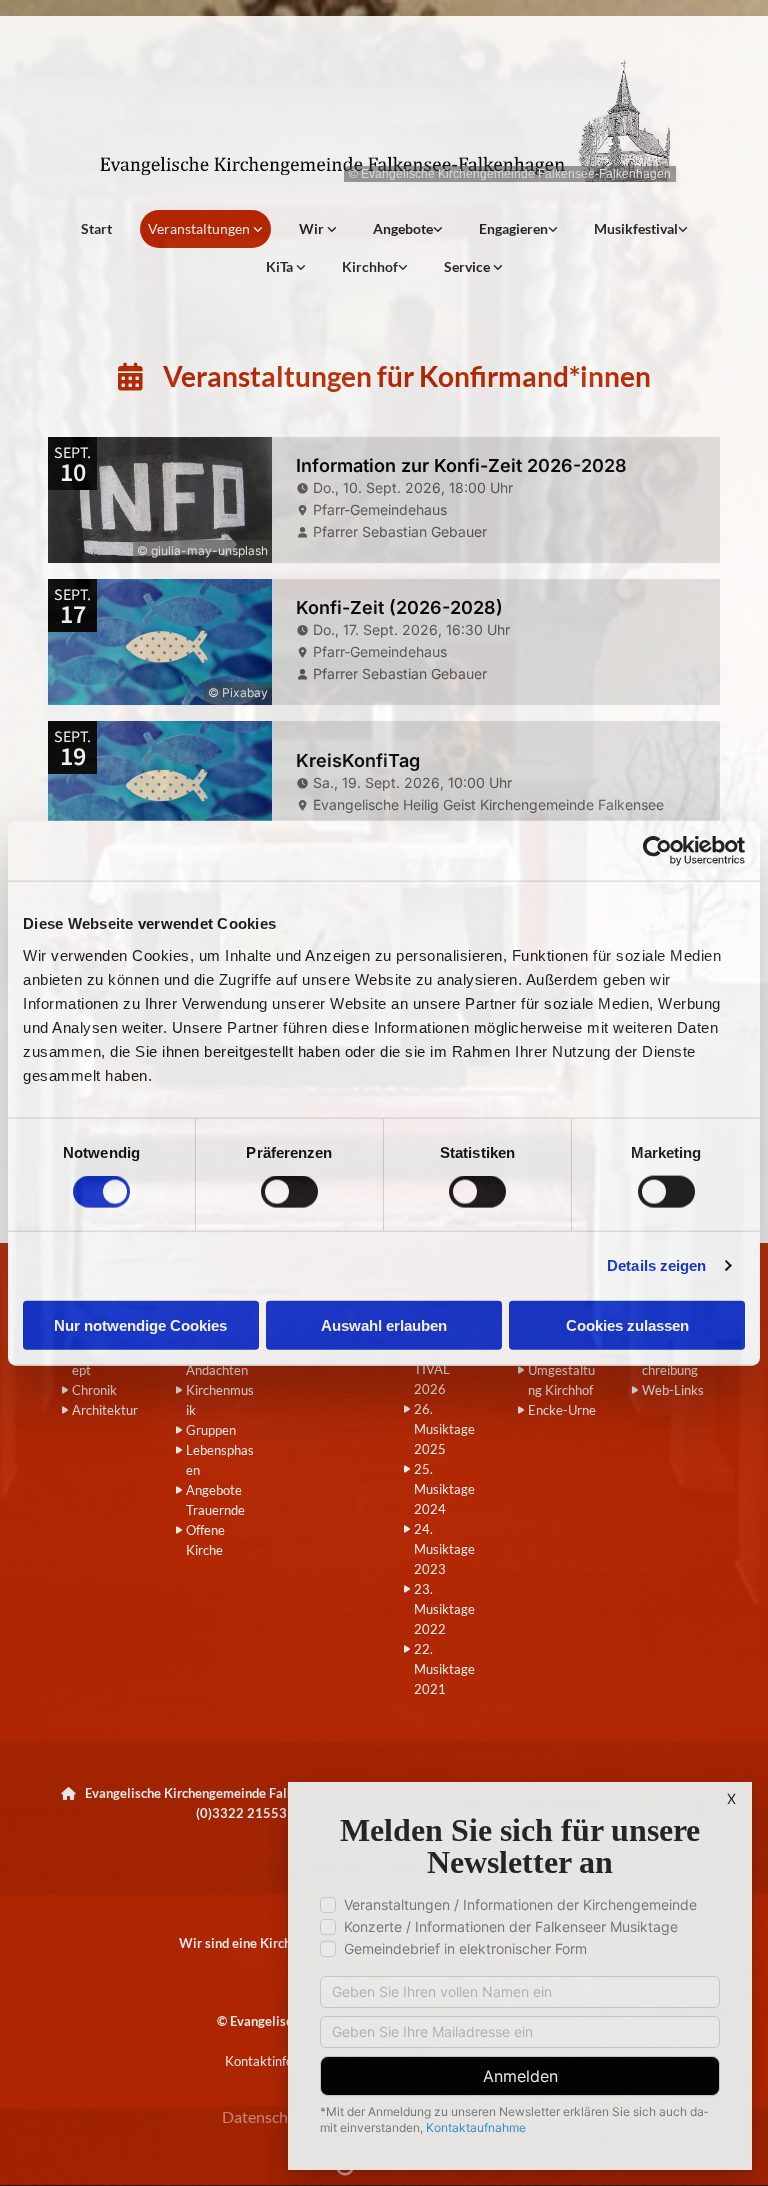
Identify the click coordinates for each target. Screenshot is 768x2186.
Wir (313, 228)
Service (468, 266)
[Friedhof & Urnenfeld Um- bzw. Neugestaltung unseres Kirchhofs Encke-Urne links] (403, 267)
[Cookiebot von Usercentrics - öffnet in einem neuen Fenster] (657, 851)
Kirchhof (370, 266)
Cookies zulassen (627, 1324)
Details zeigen (656, 1265)
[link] (205, 229)
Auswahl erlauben (384, 1324)
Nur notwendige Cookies (140, 1324)
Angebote (403, 228)
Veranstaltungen (200, 228)
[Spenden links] (553, 229)
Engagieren (513, 228)
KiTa (281, 266)
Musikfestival (636, 228)
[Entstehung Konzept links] (301, 267)
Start (96, 228)
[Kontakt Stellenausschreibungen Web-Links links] (498, 267)
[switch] (289, 1192)
